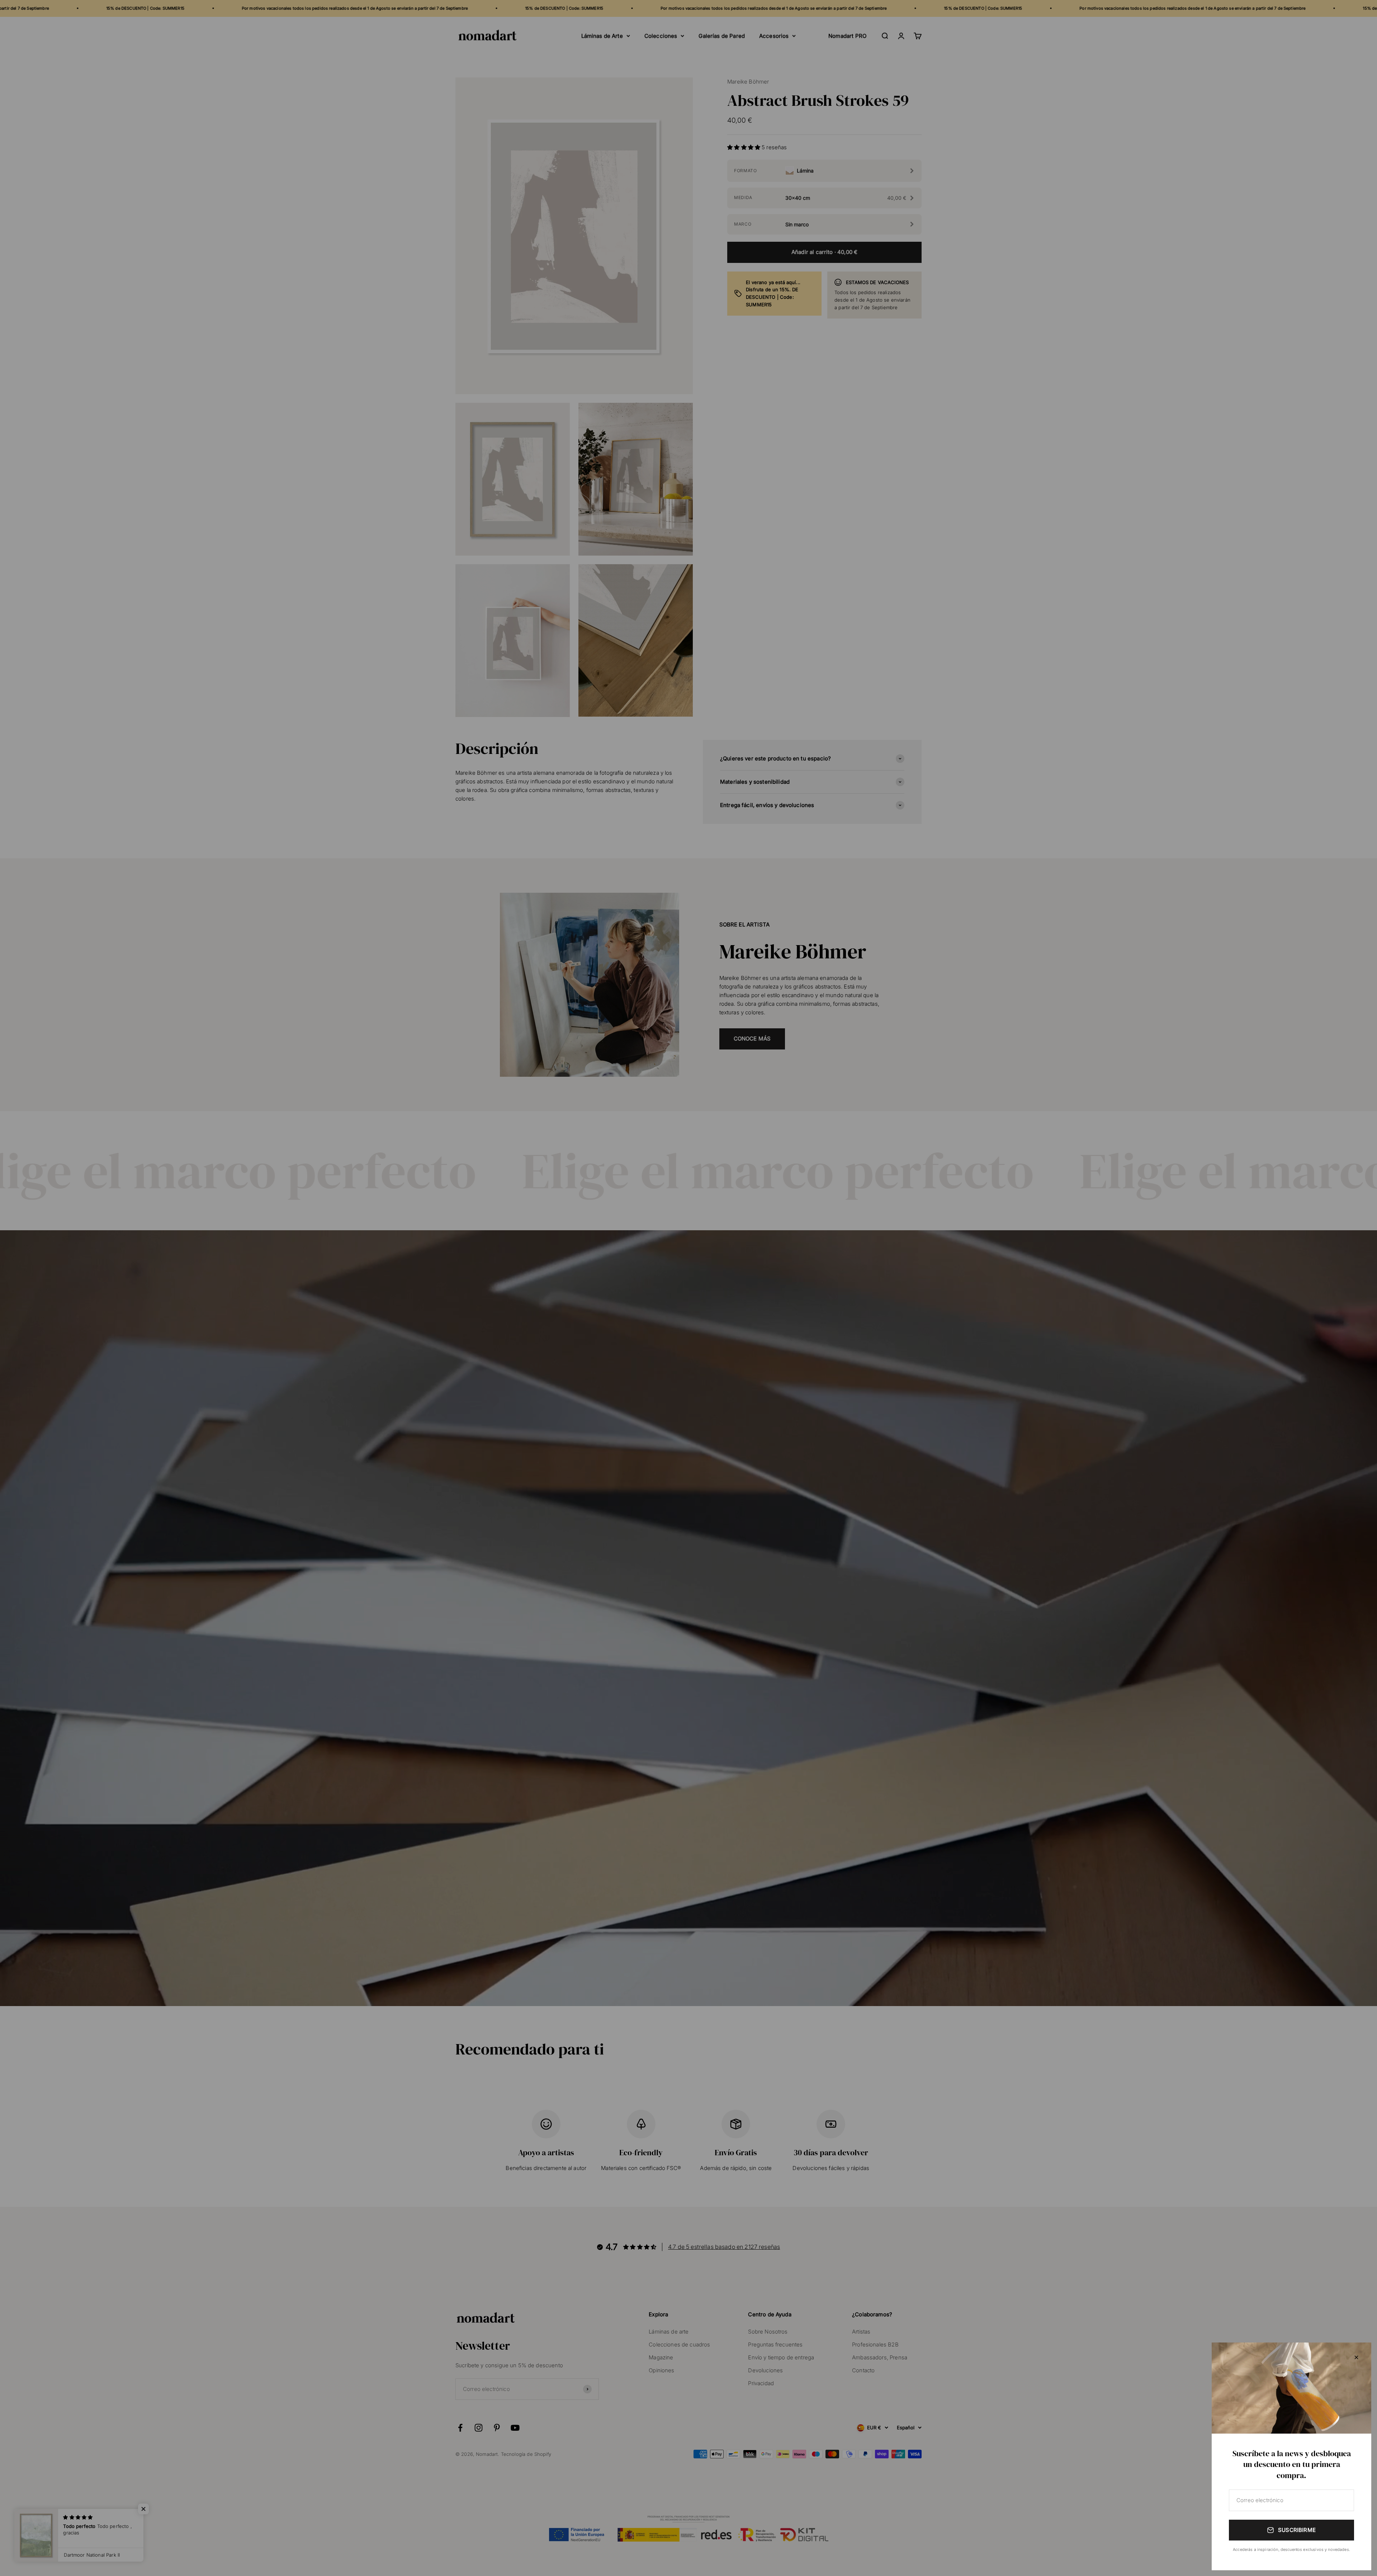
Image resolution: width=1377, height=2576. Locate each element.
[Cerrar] (1356, 2357)
